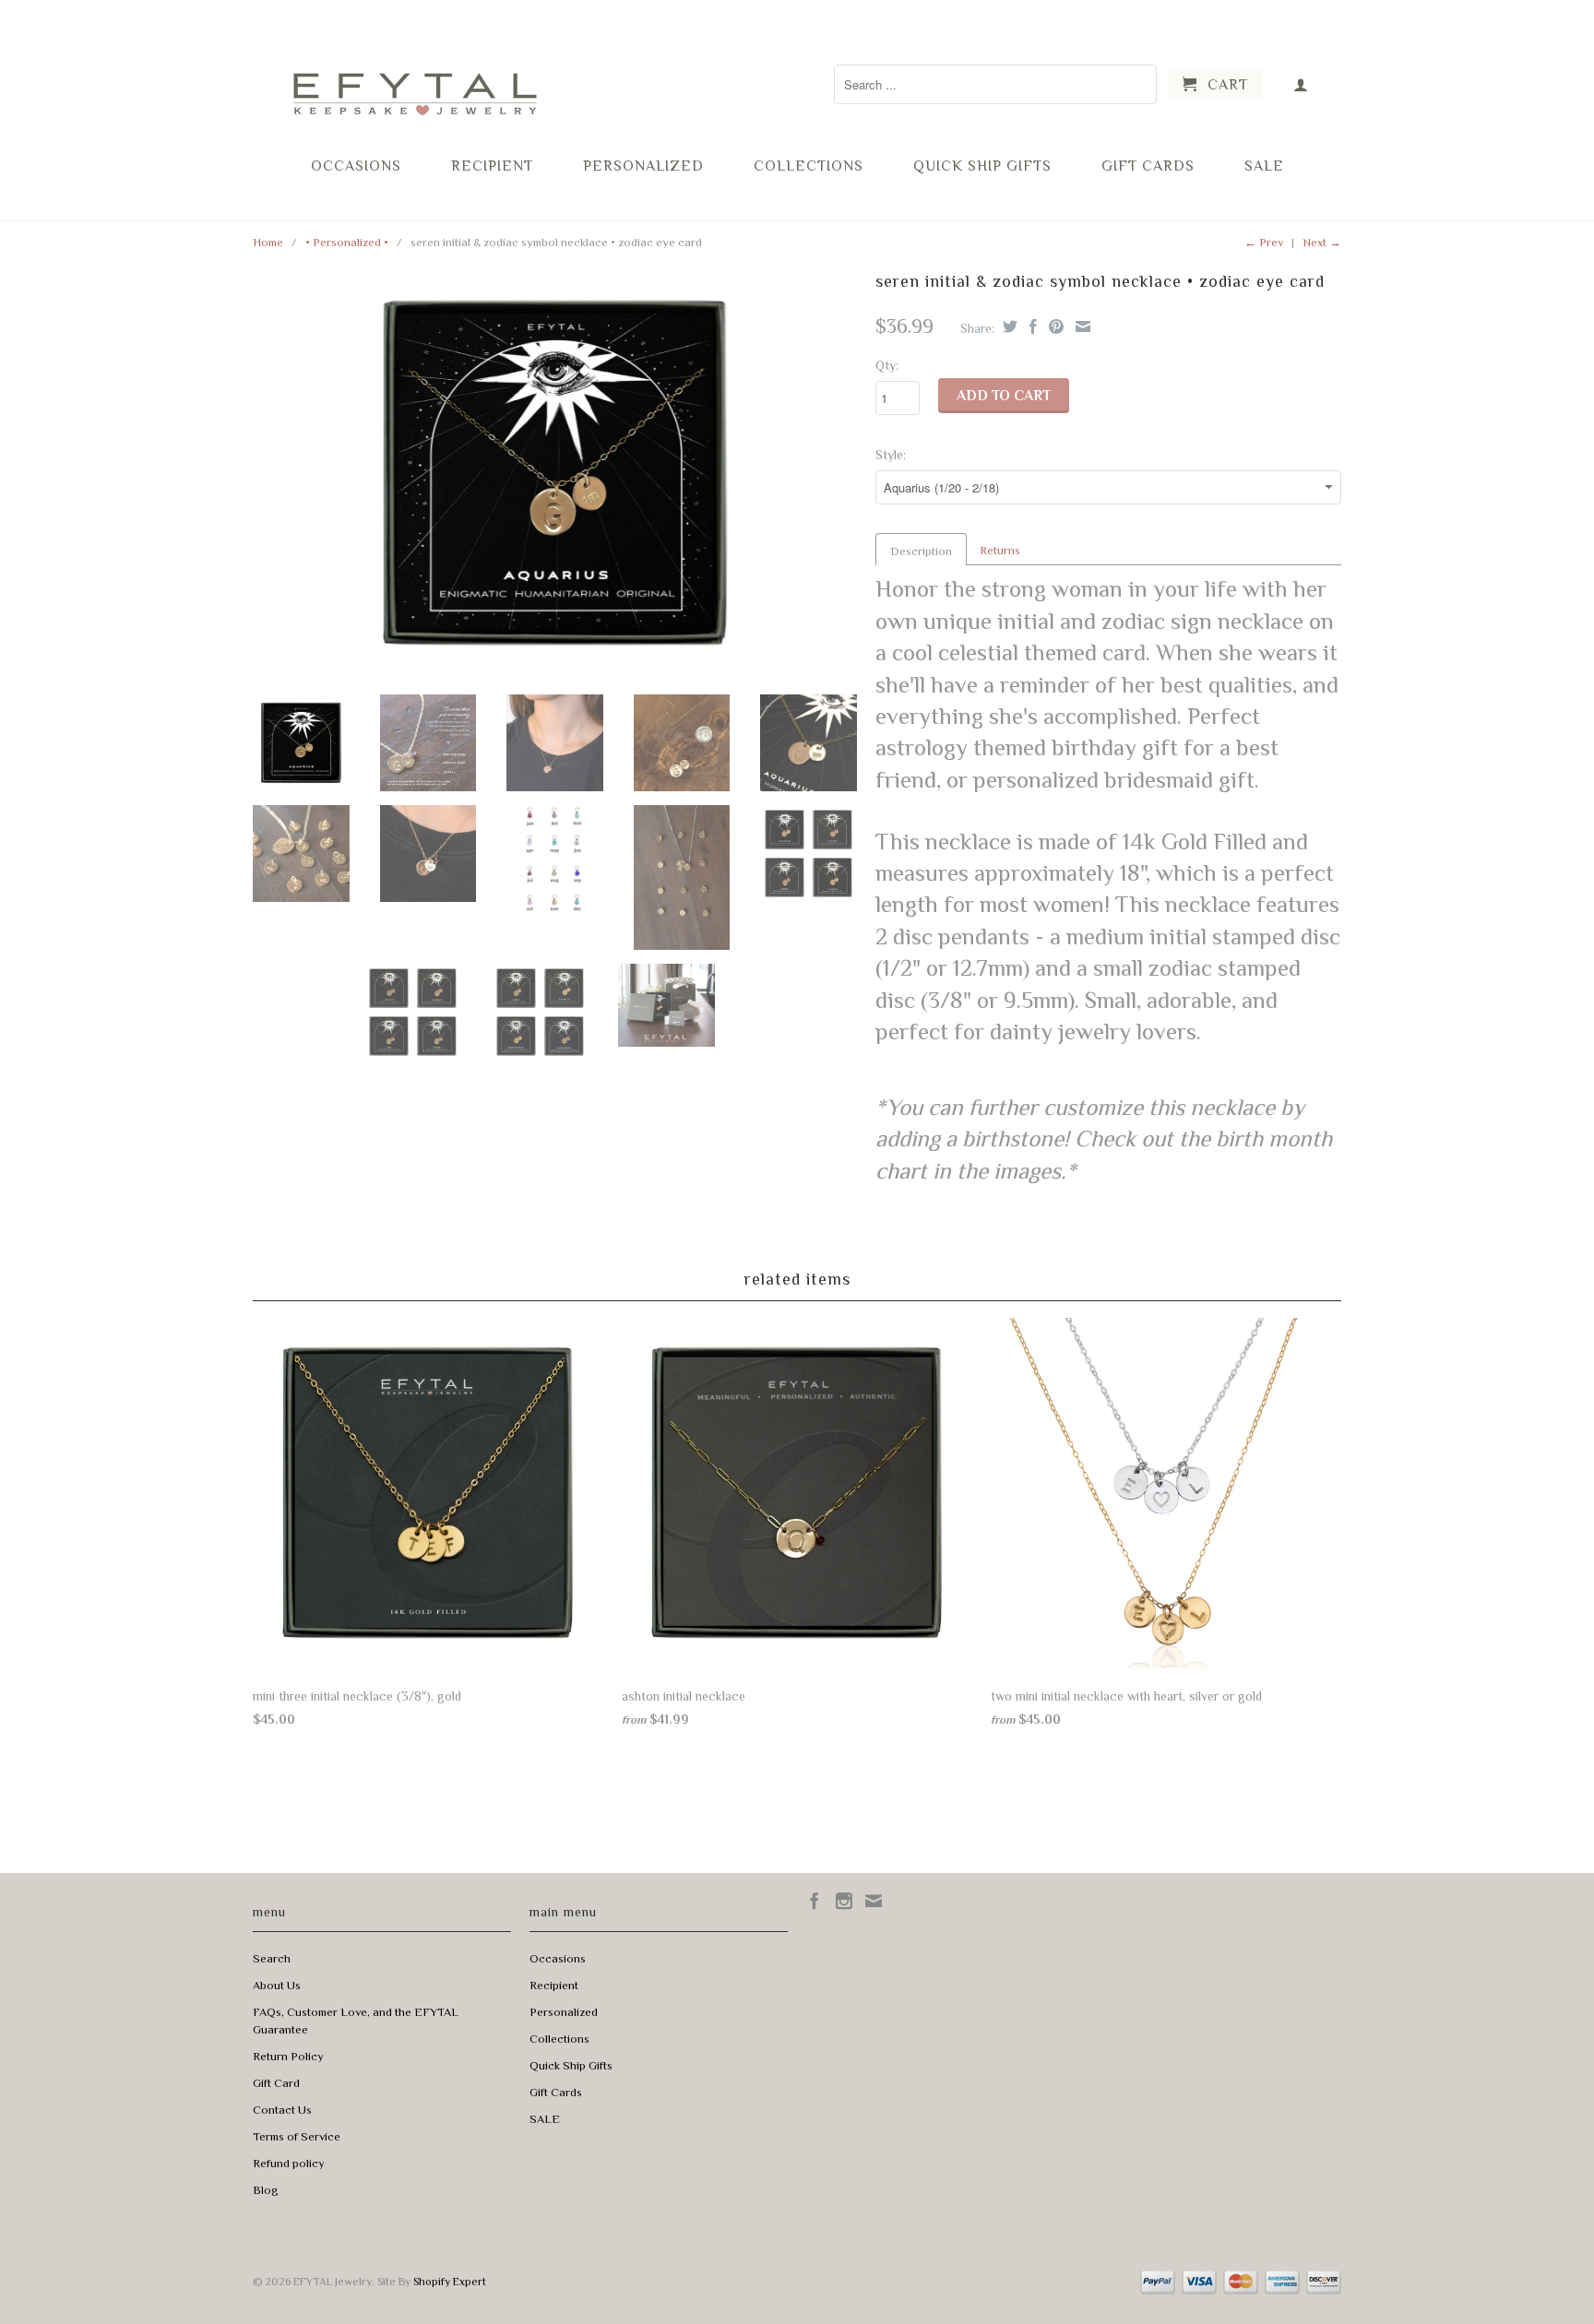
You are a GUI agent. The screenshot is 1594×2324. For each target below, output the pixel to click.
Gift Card (276, 2083)
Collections (809, 166)
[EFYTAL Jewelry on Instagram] (844, 1901)
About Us (277, 1985)
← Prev (1264, 242)
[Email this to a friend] (1081, 326)
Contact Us (282, 2110)
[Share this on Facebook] (1031, 326)
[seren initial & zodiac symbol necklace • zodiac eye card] (555, 473)
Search (272, 1958)
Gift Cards (1148, 166)
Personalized (643, 166)
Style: (891, 455)
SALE (1264, 166)
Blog (266, 2190)
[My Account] (1301, 84)
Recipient (492, 166)
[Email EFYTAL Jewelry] (874, 1901)
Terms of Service (297, 2136)
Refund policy (289, 2163)
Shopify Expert (450, 2282)
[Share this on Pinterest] (1054, 326)
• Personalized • (347, 242)
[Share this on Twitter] (1008, 326)
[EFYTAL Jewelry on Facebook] (815, 1901)
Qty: (887, 365)
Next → (1322, 242)
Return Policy (288, 2056)
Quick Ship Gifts (982, 166)
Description (921, 551)
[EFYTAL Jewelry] (414, 77)
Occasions (356, 166)
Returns (1000, 550)
